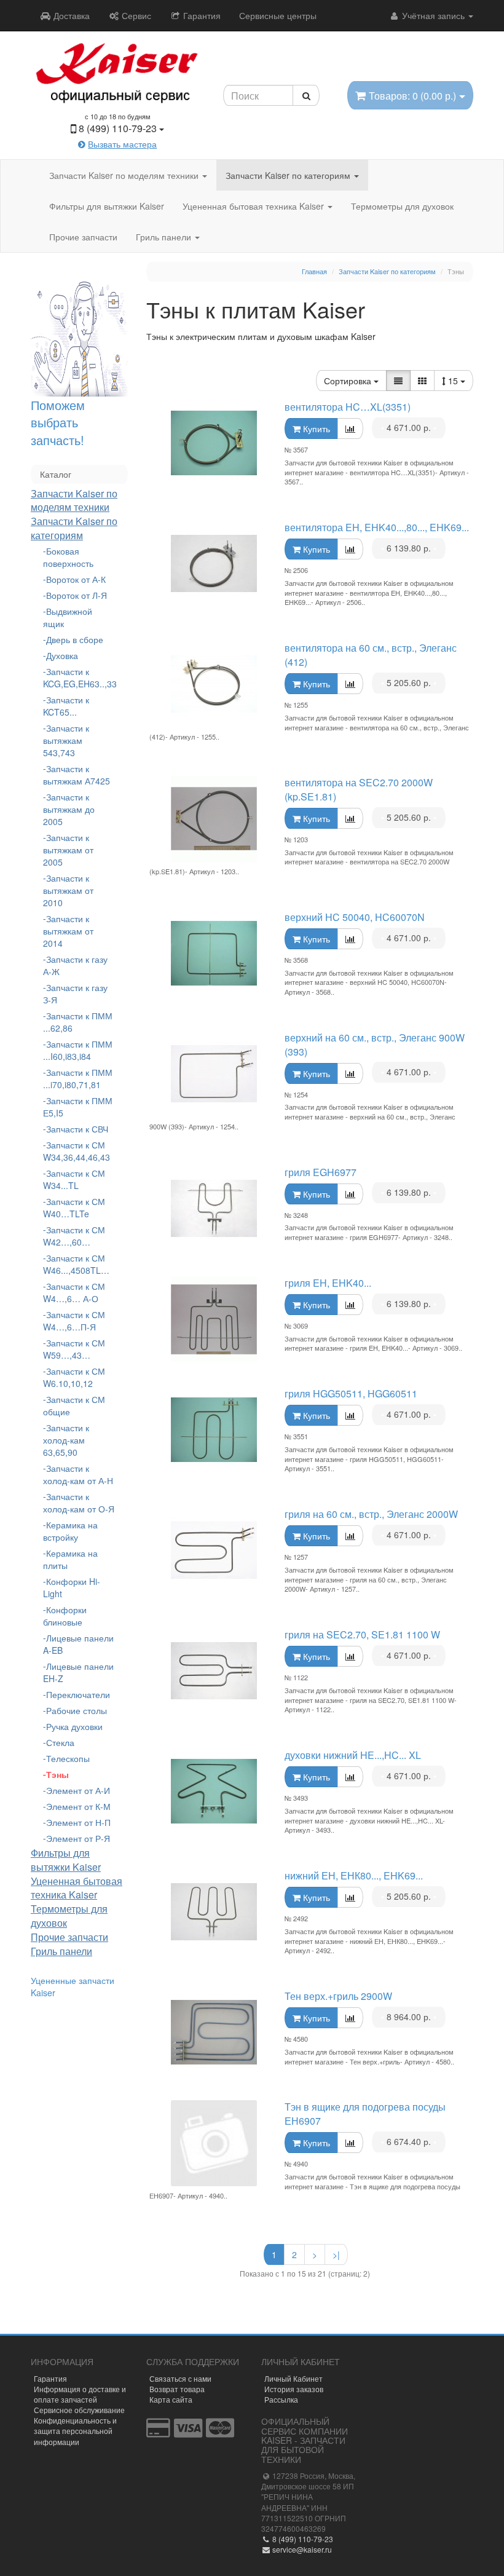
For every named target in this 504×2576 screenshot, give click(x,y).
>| (336, 2254)
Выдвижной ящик (68, 617)
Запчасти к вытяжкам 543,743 (66, 740)
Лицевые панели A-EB (78, 1644)
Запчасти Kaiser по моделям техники (125, 175)
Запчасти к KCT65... (66, 706)
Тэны (57, 1774)
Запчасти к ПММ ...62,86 (78, 1022)
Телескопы (68, 1758)
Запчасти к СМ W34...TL (74, 1179)
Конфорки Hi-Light (72, 1587)
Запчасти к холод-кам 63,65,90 (66, 1440)
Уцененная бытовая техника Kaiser (254, 206)
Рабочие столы (77, 1710)
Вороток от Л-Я (77, 595)
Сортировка (349, 381)
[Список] (398, 381)
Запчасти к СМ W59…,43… (74, 1349)
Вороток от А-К (76, 579)
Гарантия (201, 15)
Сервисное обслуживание (79, 2410)
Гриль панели (165, 237)
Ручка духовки (74, 1726)
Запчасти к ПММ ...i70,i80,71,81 (78, 1078)
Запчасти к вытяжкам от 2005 (68, 850)
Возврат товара (177, 2389)
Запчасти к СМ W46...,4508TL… (76, 1264)
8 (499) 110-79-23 (302, 2539)
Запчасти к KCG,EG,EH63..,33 (79, 678)
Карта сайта (171, 2399)
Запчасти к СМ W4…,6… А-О (74, 1292)
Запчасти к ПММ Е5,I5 (78, 1107)
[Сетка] (422, 381)
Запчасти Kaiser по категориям (289, 175)
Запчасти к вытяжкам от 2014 (68, 931)
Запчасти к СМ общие (74, 1405)
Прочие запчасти (83, 237)
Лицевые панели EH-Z (78, 1672)
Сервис (135, 15)
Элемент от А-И (78, 1790)
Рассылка (281, 2399)
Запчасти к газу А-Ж (75, 965)
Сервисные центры (278, 15)
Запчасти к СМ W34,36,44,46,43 (77, 1151)
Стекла (60, 1742)
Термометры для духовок (402, 206)
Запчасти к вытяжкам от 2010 (68, 890)
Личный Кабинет (293, 2378)
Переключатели (78, 1694)
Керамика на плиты (70, 1559)
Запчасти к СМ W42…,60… (74, 1236)
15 (454, 381)
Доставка (70, 15)
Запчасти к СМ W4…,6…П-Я (74, 1321)
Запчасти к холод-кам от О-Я (79, 1503)
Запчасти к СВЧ (77, 1129)
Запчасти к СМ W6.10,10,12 (74, 1377)
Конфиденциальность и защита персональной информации (75, 2431)
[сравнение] (350, 429)
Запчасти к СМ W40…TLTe (74, 1207)
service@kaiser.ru (301, 2549)
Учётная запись (433, 15)
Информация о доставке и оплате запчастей (80, 2394)
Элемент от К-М (78, 1806)
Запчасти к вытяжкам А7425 (77, 775)
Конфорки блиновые (65, 1616)
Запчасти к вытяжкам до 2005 (69, 809)
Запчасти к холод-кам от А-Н (78, 1474)
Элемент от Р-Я (78, 1838)
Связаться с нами (180, 2378)
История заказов (294, 2389)
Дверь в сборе (75, 639)
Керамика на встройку (70, 1531)
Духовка (62, 655)
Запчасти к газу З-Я (75, 994)
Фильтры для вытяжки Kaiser (107, 206)
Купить (315, 429)
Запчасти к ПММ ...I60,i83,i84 (78, 1050)
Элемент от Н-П (78, 1822)
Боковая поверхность (68, 557)
